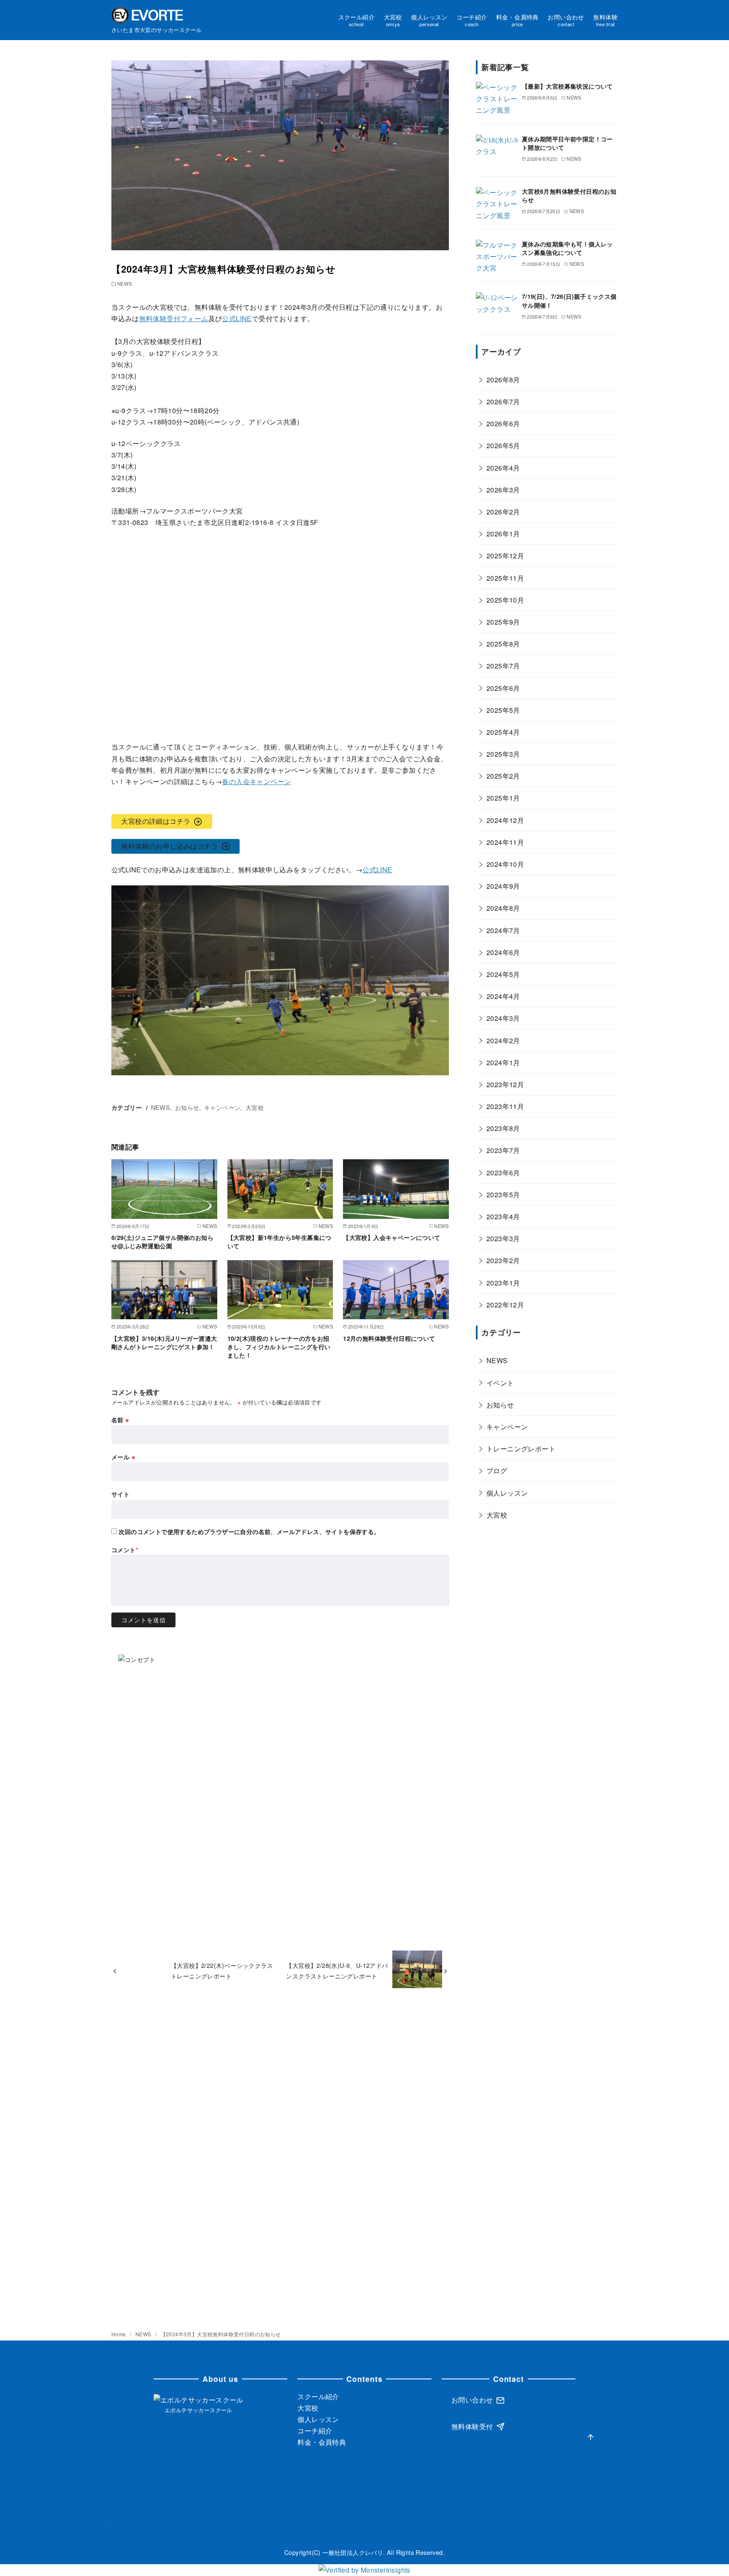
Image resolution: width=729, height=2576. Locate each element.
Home (119, 2334)
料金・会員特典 (517, 20)
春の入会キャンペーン (256, 781)
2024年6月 (503, 952)
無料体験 (605, 20)
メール (123, 1457)
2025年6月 (503, 688)
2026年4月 (503, 468)
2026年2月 (503, 512)
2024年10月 (505, 864)
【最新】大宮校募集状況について (567, 86)
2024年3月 (503, 1019)
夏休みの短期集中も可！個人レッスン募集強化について (567, 248)
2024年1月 (503, 1062)
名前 (120, 1420)
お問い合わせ (566, 20)
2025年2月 (503, 776)
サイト (120, 1494)
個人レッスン (429, 20)
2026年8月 (503, 380)
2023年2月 (503, 1261)
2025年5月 (503, 710)
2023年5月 (503, 1195)
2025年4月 (503, 732)
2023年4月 (503, 1216)
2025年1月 (503, 798)
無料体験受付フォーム (174, 318)
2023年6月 (503, 1173)
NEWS (125, 284)
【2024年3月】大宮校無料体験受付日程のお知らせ (221, 2334)
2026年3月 (503, 490)
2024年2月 (503, 1040)
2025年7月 (503, 666)
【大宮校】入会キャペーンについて (391, 1237)
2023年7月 (503, 1151)
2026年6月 (503, 424)
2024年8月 (503, 908)
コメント (125, 1550)
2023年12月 (505, 1084)
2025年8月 (503, 644)
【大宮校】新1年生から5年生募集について (279, 1242)
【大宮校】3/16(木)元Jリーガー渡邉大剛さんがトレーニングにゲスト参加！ (164, 1342)
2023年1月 (503, 1283)
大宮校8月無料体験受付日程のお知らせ (569, 195)
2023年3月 (503, 1239)
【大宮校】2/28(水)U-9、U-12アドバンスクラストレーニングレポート (337, 1970)
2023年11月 (505, 1107)
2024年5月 (503, 974)
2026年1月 (503, 534)
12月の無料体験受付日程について (389, 1338)
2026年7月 (503, 402)
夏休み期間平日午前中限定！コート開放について (567, 143)
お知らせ (187, 1107)
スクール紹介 (356, 20)
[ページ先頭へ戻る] (591, 2438)
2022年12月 (505, 1305)
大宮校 (393, 20)
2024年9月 (503, 886)
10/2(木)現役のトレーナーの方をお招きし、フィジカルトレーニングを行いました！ (279, 1347)
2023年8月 (503, 1129)
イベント (500, 1383)
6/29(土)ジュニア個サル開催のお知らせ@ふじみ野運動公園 (162, 1242)
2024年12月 (505, 820)
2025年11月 (505, 578)
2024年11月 (505, 842)
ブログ (497, 1471)
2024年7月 (503, 930)
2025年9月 (503, 622)
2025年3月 (503, 754)
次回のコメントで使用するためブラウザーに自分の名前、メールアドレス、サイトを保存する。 (249, 1532)
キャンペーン (222, 1107)
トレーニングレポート (521, 1449)
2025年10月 (505, 600)
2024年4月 (503, 997)
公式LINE (237, 318)
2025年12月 (505, 556)
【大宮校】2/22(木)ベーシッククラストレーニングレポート (222, 1970)
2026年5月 (503, 446)
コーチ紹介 (472, 20)
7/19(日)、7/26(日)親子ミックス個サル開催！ (569, 300)
